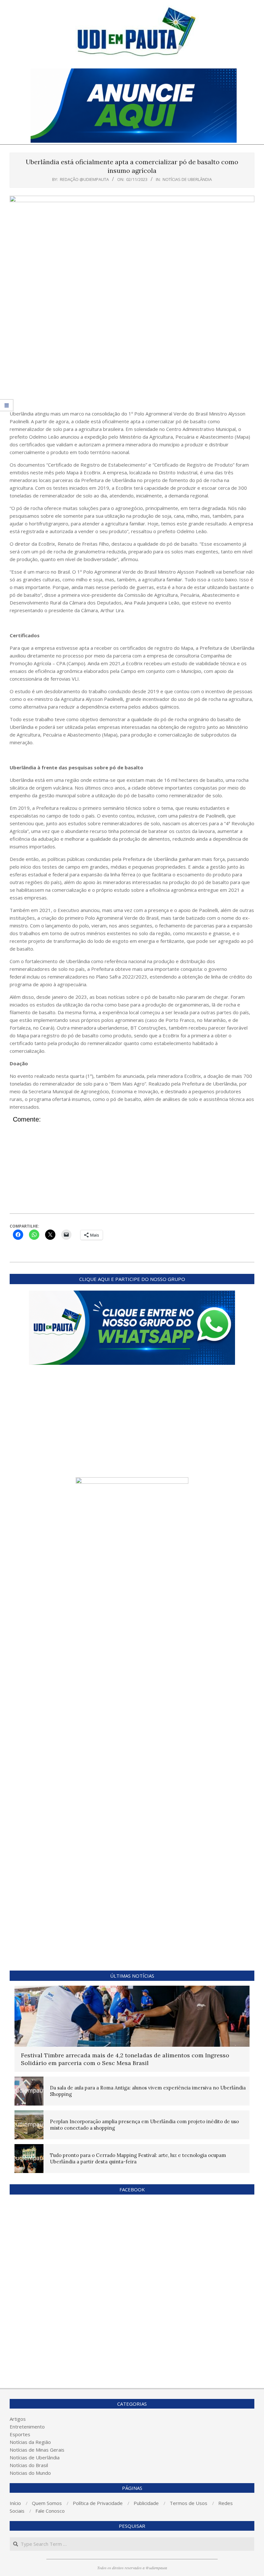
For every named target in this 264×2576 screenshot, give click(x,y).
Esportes (20, 2434)
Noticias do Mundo (30, 2473)
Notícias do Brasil (29, 2465)
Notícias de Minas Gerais (37, 2450)
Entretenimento (27, 2427)
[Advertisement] (132, 362)
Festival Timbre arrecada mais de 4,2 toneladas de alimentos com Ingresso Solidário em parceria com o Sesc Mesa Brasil (125, 2059)
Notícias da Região (30, 2442)
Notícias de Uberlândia (187, 179)
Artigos (18, 2419)
